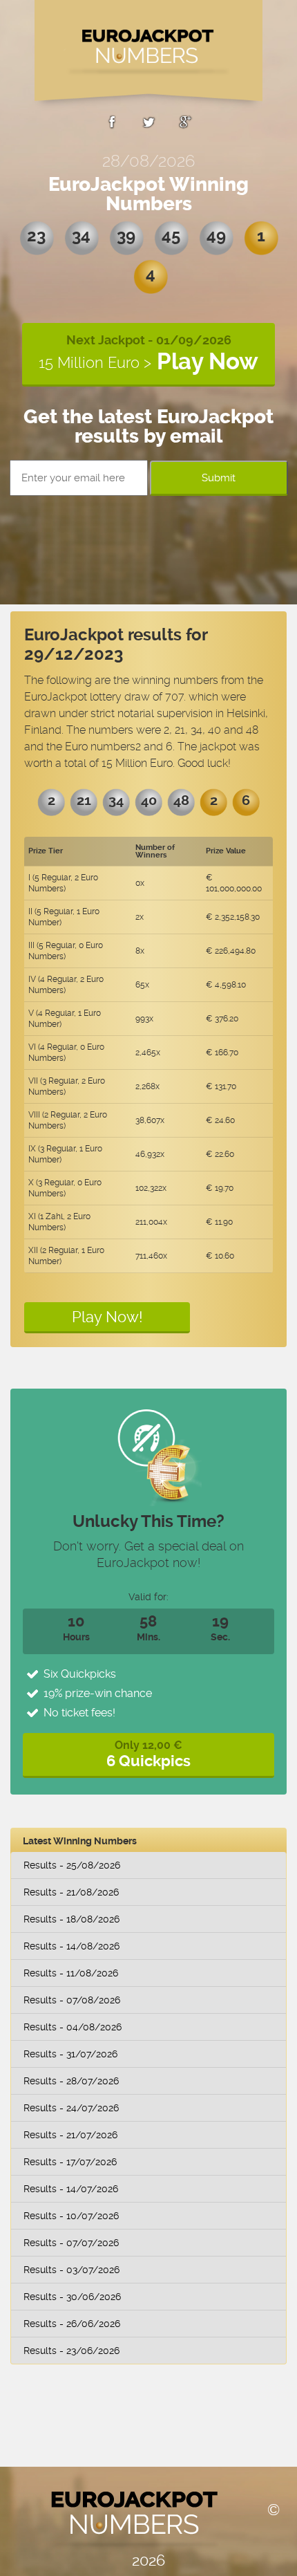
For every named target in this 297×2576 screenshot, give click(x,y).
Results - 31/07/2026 (70, 2054)
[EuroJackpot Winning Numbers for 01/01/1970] (112, 124)
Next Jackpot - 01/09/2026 (148, 354)
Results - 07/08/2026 (72, 2000)
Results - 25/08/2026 (72, 1865)
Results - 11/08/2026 (71, 1973)
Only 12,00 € (148, 1754)
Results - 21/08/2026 (71, 1892)
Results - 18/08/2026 (71, 1919)
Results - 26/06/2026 (72, 2324)
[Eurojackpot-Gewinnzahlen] (148, 55)
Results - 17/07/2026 (70, 2162)
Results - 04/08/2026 (73, 2027)
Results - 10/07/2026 (71, 2216)
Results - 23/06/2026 (71, 2351)
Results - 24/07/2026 (71, 2108)
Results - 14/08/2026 (71, 1946)
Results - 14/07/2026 (71, 2189)
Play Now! (107, 1317)
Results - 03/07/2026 (71, 2270)
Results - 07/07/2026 (71, 2243)
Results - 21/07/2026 (70, 2135)
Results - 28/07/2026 (71, 2081)
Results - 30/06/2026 (72, 2297)
